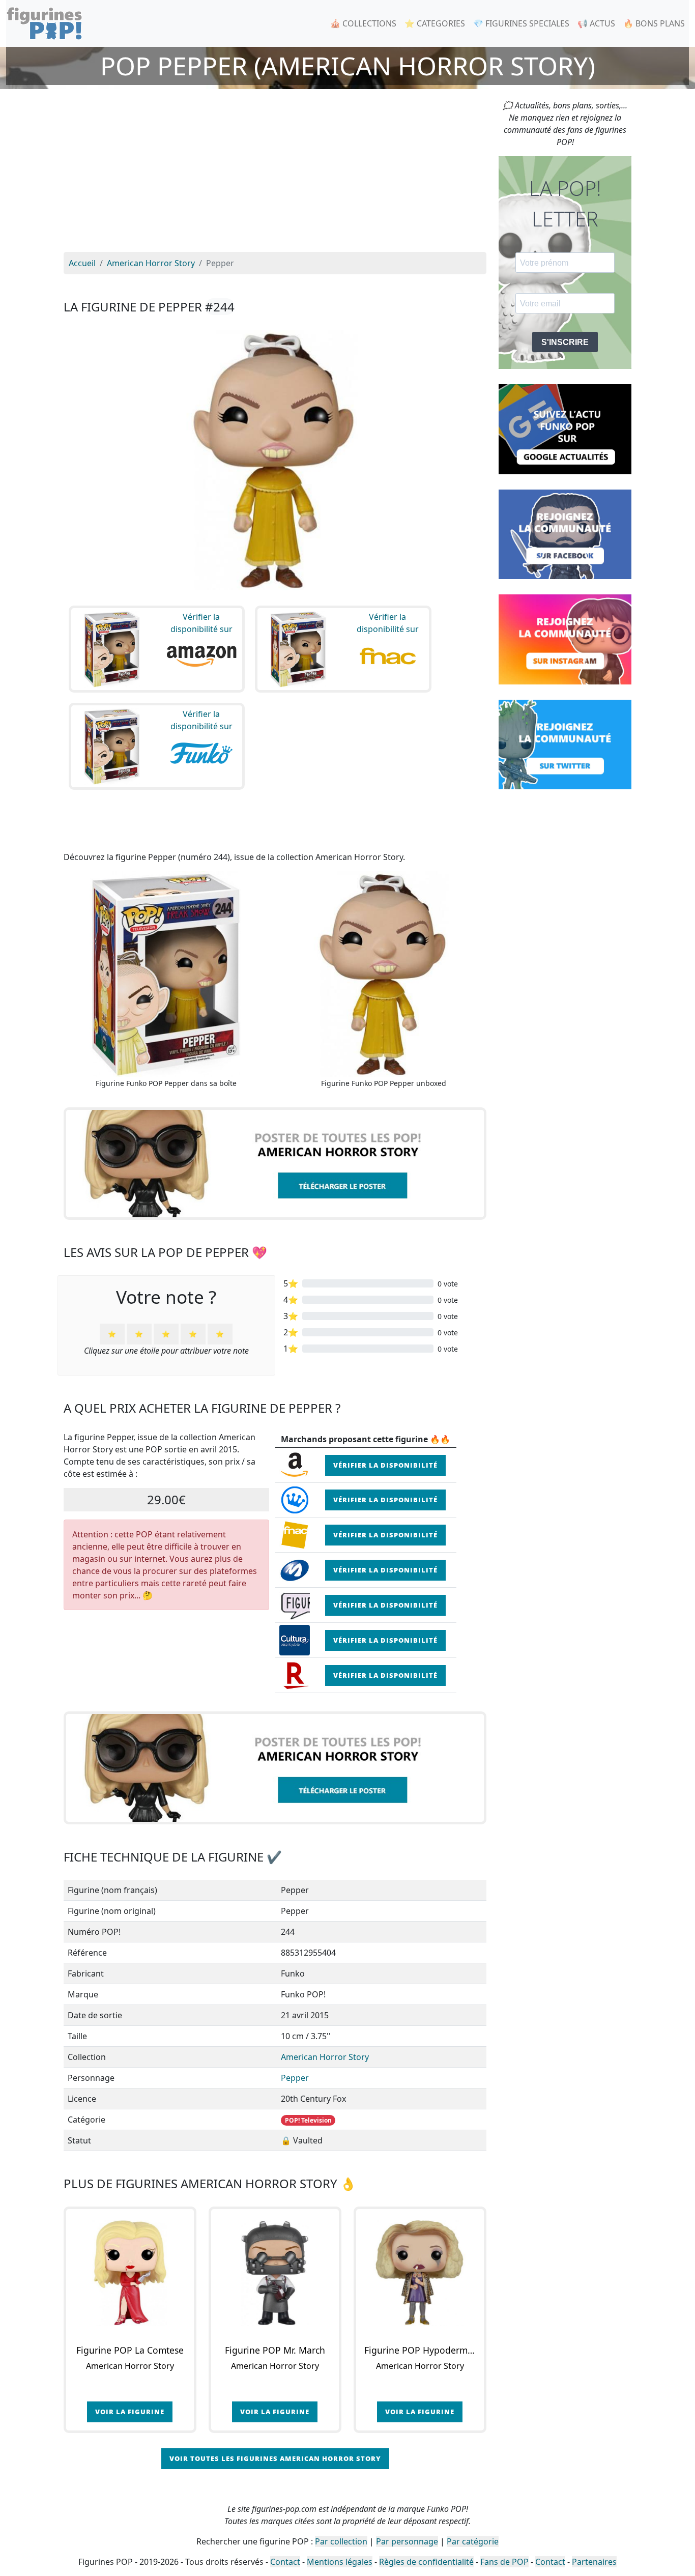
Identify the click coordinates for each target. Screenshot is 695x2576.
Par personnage (407, 2541)
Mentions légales (340, 2562)
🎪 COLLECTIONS (363, 23)
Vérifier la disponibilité (385, 1465)
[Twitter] (565, 743)
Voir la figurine (130, 2412)
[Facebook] (565, 533)
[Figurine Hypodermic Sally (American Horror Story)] (420, 2273)
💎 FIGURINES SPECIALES (521, 23)
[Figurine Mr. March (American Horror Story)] (275, 2273)
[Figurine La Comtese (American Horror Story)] (130, 2273)
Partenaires (594, 2562)
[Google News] (565, 428)
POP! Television (308, 2120)
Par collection (341, 2541)
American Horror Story (325, 2057)
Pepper (295, 2078)
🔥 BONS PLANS (654, 23)
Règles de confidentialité (426, 2562)
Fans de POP (504, 2562)
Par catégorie (473, 2541)
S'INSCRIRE (565, 342)
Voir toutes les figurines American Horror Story (275, 2458)
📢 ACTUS (596, 23)
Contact (285, 2562)
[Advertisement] (275, 176)
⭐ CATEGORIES (435, 23)
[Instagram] (565, 639)
